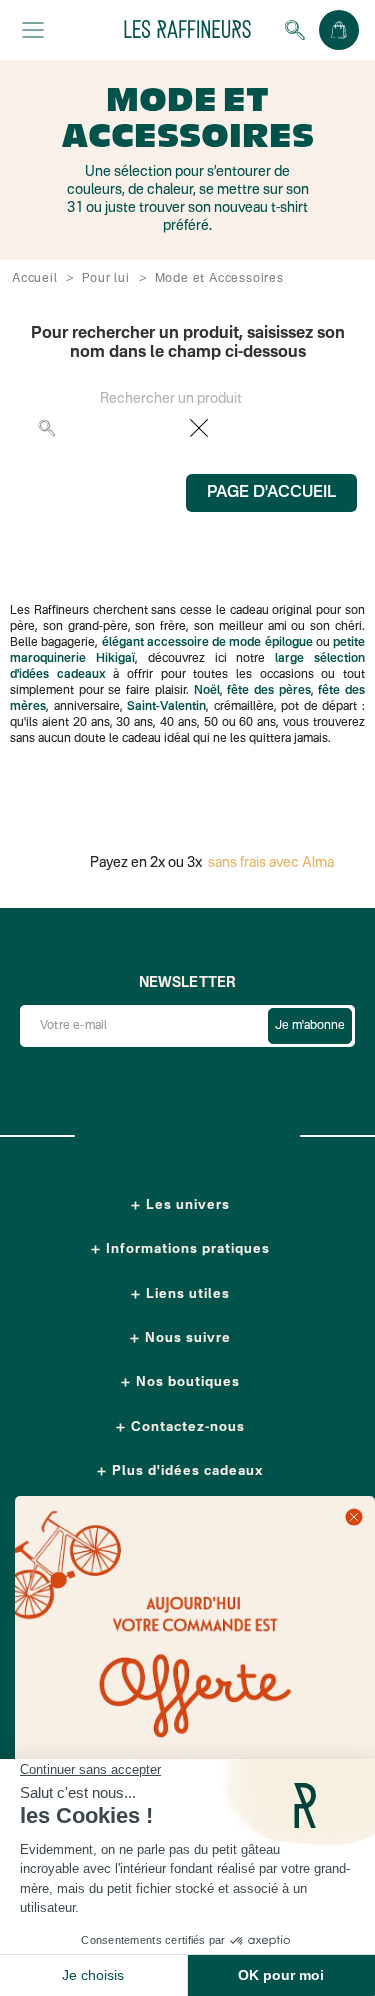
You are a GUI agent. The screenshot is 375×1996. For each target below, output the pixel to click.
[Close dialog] (354, 1517)
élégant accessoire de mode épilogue (207, 643)
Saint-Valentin (166, 707)
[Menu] (33, 30)
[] (330, 438)
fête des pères (268, 691)
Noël (207, 691)
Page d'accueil (271, 493)
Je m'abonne (310, 1026)
